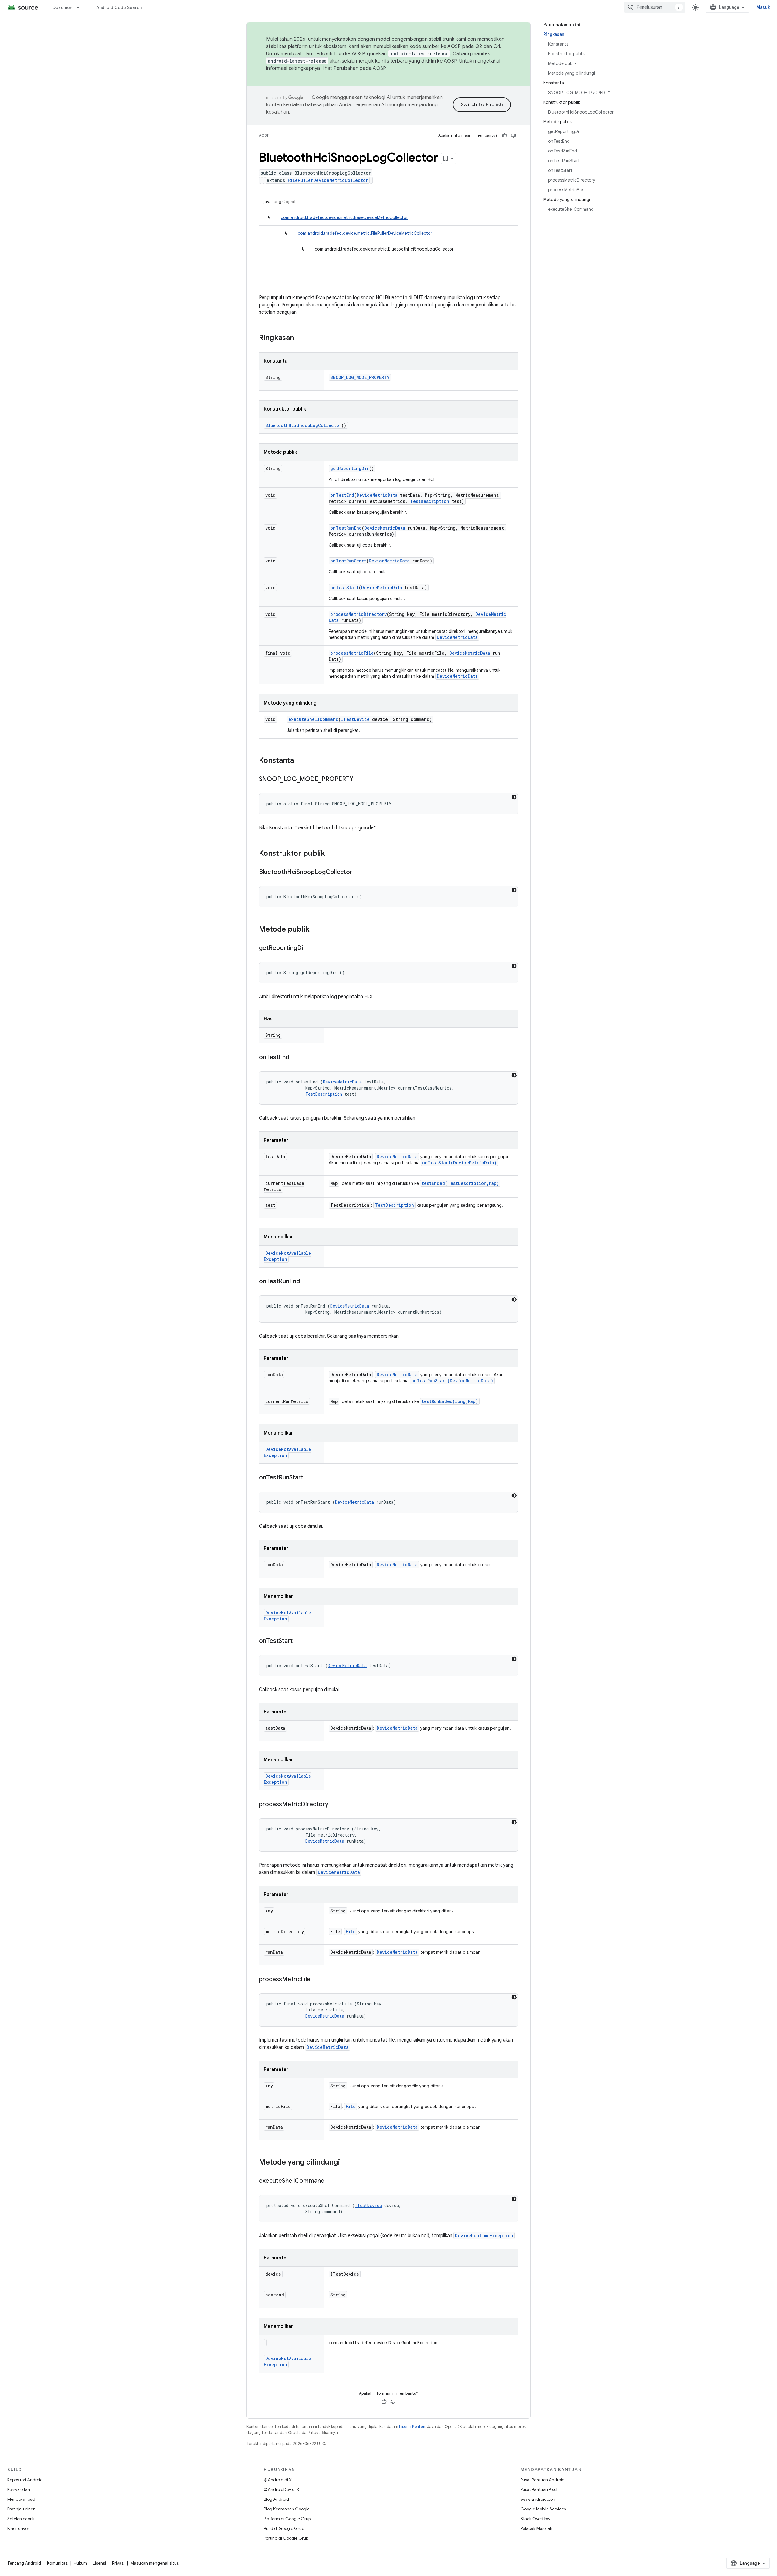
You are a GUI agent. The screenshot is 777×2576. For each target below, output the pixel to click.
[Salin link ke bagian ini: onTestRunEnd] (306, 1282)
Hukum (80, 2563)
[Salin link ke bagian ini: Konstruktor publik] (331, 854)
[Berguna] (504, 135)
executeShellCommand (313, 719)
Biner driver (18, 2528)
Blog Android (276, 2499)
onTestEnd (342, 495)
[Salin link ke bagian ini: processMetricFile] (317, 1980)
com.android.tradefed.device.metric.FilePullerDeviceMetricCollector (365, 233)
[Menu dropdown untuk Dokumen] (81, 7)
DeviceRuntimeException (484, 2235)
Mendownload (21, 2499)
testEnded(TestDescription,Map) (460, 1183)
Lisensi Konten (412, 2426)
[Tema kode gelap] (514, 797)
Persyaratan (19, 2489)
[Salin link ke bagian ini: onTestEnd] (295, 1058)
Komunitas (57, 2563)
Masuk (763, 7)
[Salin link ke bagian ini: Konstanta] (300, 761)
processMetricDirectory (358, 614)
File (351, 1931)
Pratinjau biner (21, 2509)
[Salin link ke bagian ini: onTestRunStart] (309, 1478)
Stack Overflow (535, 2519)
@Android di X (278, 2480)
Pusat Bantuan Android (543, 2480)
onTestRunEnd (346, 528)
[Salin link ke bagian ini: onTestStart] (299, 1641)
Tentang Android (24, 2563)
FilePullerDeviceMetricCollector (328, 180)
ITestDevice (355, 719)
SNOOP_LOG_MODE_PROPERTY (360, 377)
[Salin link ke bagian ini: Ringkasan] (300, 338)
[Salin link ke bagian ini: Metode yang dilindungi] (346, 2163)
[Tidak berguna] (514, 135)
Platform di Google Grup (287, 2519)
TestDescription (430, 501)
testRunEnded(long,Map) (450, 1401)
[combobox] (655, 7)
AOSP (264, 135)
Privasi (118, 2563)
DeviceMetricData (377, 495)
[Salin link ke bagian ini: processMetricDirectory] (334, 1805)
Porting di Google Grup (286, 2538)
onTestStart (344, 587)
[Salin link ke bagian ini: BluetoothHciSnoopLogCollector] (358, 872)
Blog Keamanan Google (287, 2509)
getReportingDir (350, 468)
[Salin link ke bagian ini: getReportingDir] (312, 948)
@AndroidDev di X (282, 2489)
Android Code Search (119, 7)
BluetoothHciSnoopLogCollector (303, 425)
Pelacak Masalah (536, 2528)
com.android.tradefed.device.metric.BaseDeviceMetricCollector (344, 217)
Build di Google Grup (284, 2528)
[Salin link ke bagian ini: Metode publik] (316, 930)
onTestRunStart (348, 561)
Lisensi (99, 2563)
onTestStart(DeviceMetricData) (459, 1163)
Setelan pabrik (21, 2519)
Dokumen (63, 7)
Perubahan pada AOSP (360, 68)
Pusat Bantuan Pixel (539, 2489)
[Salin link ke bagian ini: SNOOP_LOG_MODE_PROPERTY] (359, 780)
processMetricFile (352, 653)
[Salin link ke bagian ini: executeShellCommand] (331, 2181)
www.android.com (539, 2499)
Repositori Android (25, 2480)
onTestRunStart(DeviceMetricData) (452, 1381)
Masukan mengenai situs (155, 2563)
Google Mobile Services (543, 2509)
